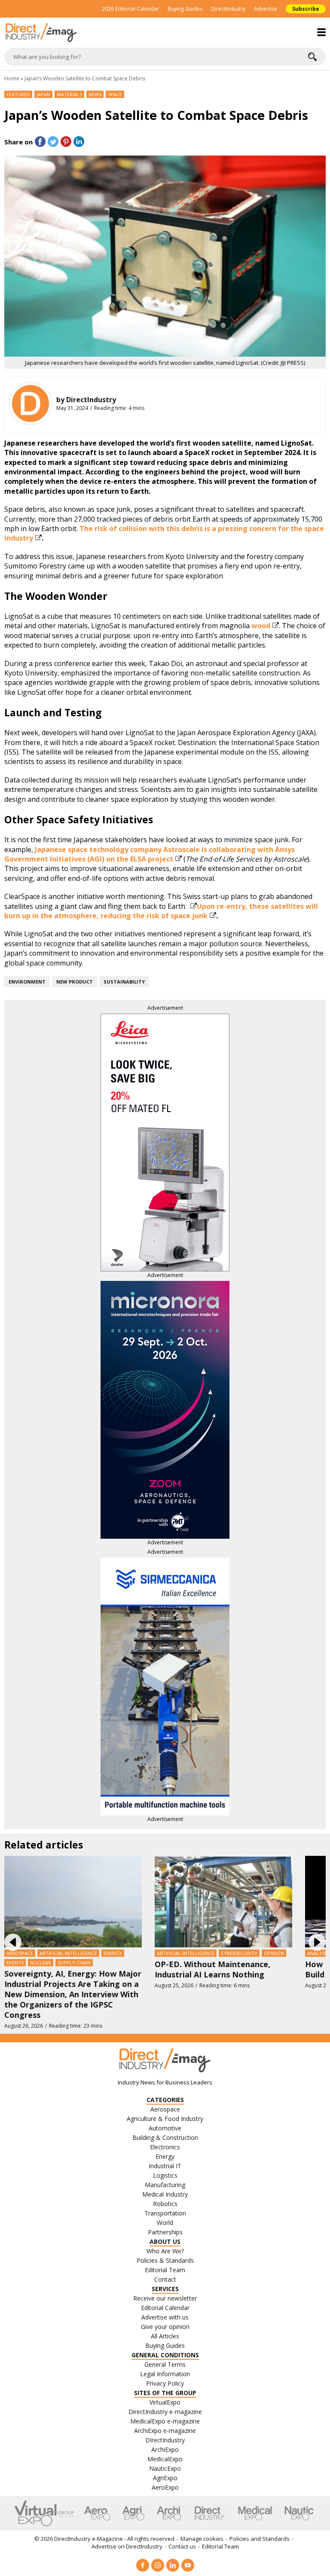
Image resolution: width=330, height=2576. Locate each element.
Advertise (266, 9)
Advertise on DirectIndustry (127, 2546)
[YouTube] (188, 2565)
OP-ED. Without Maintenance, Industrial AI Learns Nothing (212, 1969)
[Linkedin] (173, 2565)
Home (12, 78)
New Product (75, 982)
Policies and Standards (260, 2539)
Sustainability (124, 982)
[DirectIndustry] (31, 403)
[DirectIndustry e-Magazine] (165, 33)
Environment (27, 982)
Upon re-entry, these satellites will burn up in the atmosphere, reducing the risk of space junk (161, 911)
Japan (43, 94)
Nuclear (41, 1963)
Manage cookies (202, 2539)
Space (115, 94)
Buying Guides (185, 9)
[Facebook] (143, 2565)
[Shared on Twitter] (53, 142)
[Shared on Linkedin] (79, 142)
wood (261, 626)
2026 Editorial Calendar (130, 9)
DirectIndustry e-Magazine (89, 2539)
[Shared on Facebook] (40, 142)
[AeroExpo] (97, 2513)
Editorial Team (220, 2546)
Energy (113, 1953)
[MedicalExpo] (255, 2513)
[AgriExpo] (133, 2513)
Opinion (274, 1953)
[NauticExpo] (299, 2513)
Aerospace (20, 1953)
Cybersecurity (239, 1953)
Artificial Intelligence (68, 1953)
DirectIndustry (228, 9)
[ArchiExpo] (169, 2513)
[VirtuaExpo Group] (44, 2513)
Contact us (182, 2546)
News (95, 94)
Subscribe (306, 9)
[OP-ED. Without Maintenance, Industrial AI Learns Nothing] (223, 1901)
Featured (18, 94)
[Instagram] (158, 2565)
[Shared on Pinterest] (66, 142)
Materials (69, 94)
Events (15, 1963)
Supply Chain (74, 1963)
